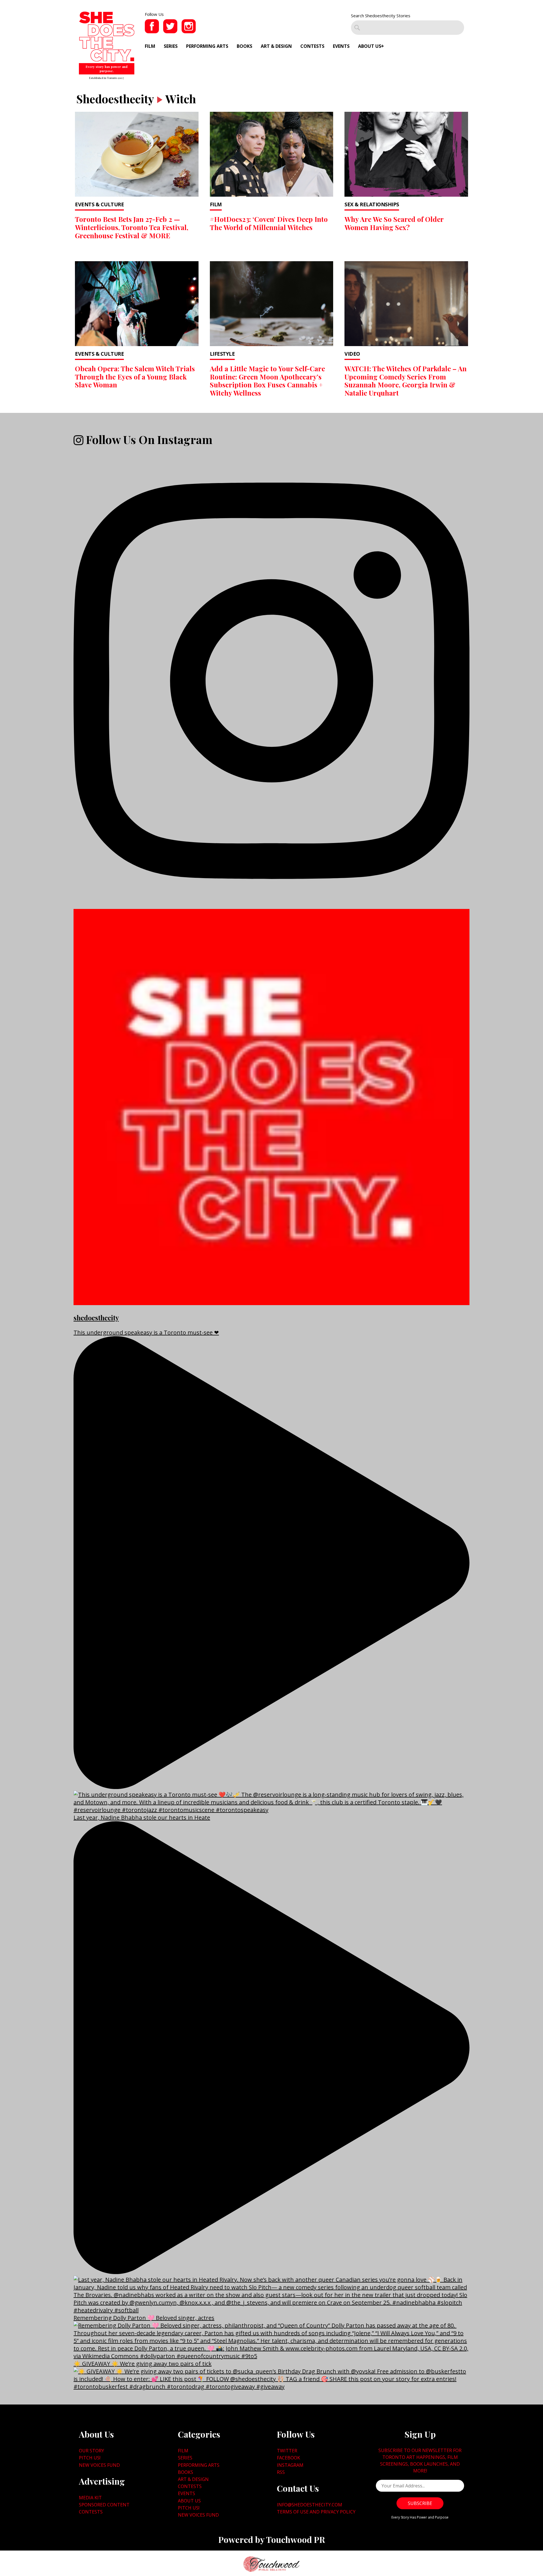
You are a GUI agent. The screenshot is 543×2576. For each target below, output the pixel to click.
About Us (370, 46)
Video (352, 354)
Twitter (287, 2451)
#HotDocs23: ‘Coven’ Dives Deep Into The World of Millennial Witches (269, 223)
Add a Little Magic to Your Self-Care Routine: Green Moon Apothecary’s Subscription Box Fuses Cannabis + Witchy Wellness (267, 381)
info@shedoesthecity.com (310, 2505)
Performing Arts (207, 46)
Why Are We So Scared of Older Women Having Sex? (394, 223)
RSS (281, 2472)
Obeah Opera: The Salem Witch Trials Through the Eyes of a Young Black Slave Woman (135, 377)
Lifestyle (222, 354)
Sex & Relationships (372, 204)
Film (150, 46)
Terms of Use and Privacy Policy (316, 2512)
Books (244, 46)
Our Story (91, 2451)
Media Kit (90, 2498)
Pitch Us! (90, 2458)
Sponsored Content (104, 2505)
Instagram (290, 2465)
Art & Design (276, 46)
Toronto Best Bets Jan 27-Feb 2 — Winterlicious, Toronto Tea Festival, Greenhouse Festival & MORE (132, 227)
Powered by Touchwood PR (272, 2539)
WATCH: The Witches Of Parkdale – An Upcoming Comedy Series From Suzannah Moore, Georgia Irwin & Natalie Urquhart (406, 381)
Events (341, 46)
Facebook (288, 2458)
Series (171, 46)
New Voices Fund (99, 2465)
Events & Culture (99, 204)
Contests (312, 46)
